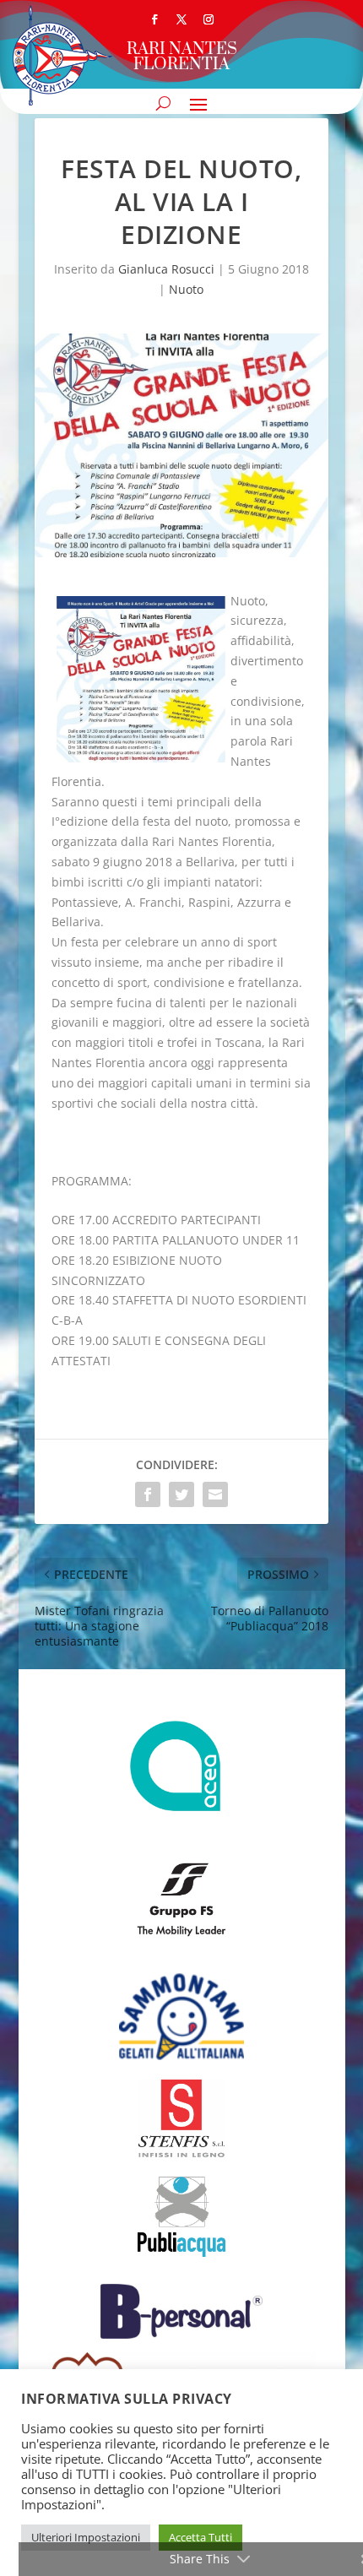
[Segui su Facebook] (154, 19)
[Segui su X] (181, 19)
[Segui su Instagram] (209, 19)
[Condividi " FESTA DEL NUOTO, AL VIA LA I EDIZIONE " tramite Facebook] (148, 1494)
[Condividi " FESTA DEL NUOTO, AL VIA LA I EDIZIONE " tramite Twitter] (181, 1494)
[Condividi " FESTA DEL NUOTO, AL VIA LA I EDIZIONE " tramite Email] (215, 1494)
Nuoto (186, 289)
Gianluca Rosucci (166, 269)
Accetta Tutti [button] (200, 2537)
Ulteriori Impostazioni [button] (86, 2537)
